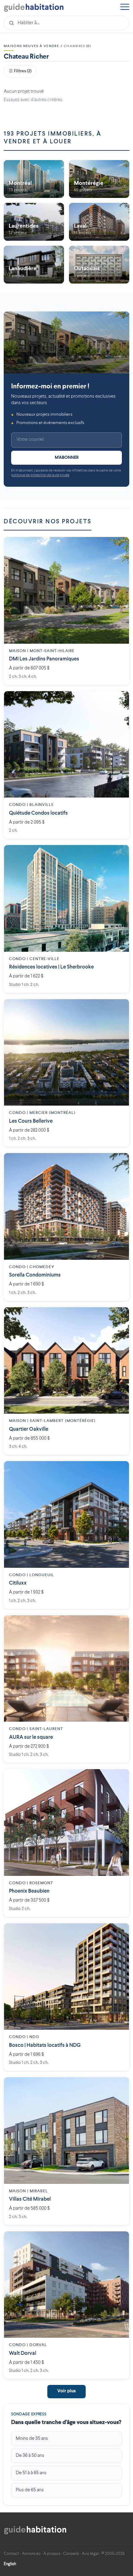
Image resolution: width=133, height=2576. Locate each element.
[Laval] (99, 222)
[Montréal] (34, 179)
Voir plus (66, 2391)
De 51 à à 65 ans (31, 2473)
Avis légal (90, 2554)
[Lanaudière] (34, 265)
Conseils (71, 2554)
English (10, 2564)
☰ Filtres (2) (20, 71)
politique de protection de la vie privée (40, 475)
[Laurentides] (34, 222)
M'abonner (67, 458)
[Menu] (125, 8)
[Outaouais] (99, 265)
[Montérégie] (99, 179)
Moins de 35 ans (32, 2439)
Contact (11, 2554)
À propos (52, 2554)
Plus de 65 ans (30, 2490)
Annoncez (31, 2554)
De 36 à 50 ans (30, 2456)
